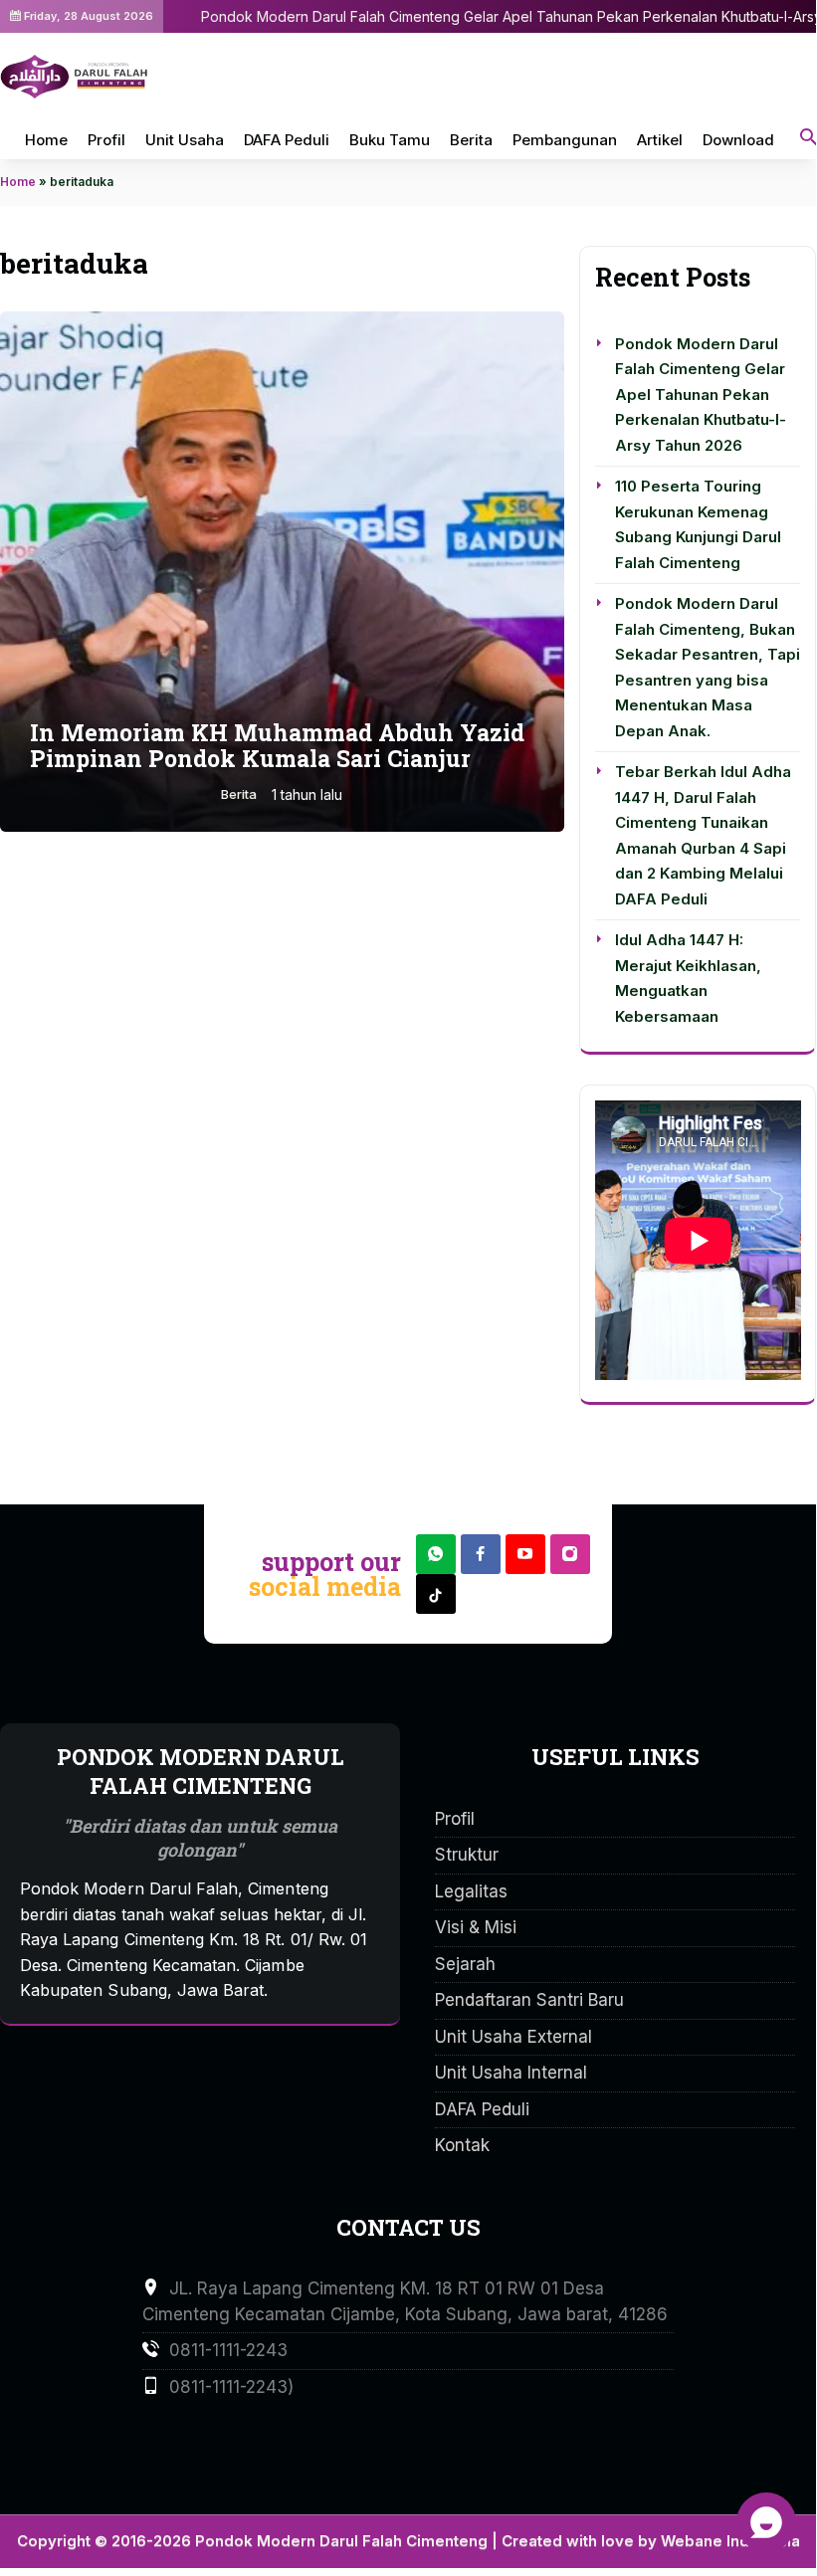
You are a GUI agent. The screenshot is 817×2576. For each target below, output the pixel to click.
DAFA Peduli (287, 140)
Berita (471, 140)
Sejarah (465, 1964)
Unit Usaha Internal (511, 2073)
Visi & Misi (476, 1927)
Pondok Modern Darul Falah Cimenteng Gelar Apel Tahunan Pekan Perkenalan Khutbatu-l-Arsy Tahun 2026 (701, 395)
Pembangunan (565, 140)
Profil (106, 140)
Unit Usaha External (513, 2037)
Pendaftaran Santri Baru (529, 2000)
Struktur (467, 1855)
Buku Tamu (390, 140)
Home (46, 140)
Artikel (660, 140)
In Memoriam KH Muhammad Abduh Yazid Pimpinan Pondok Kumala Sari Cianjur (277, 745)
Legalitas (471, 1891)
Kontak (462, 2145)
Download (738, 140)
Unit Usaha (185, 140)
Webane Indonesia (730, 2541)
